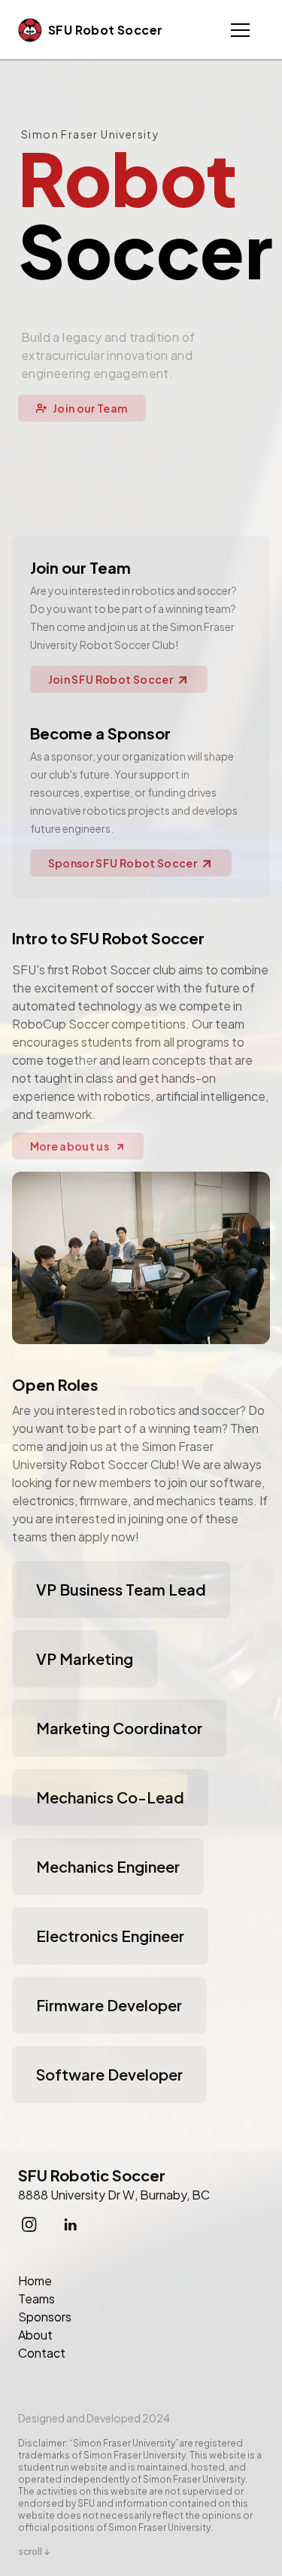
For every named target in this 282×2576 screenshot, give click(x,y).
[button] (240, 30)
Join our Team (90, 408)
